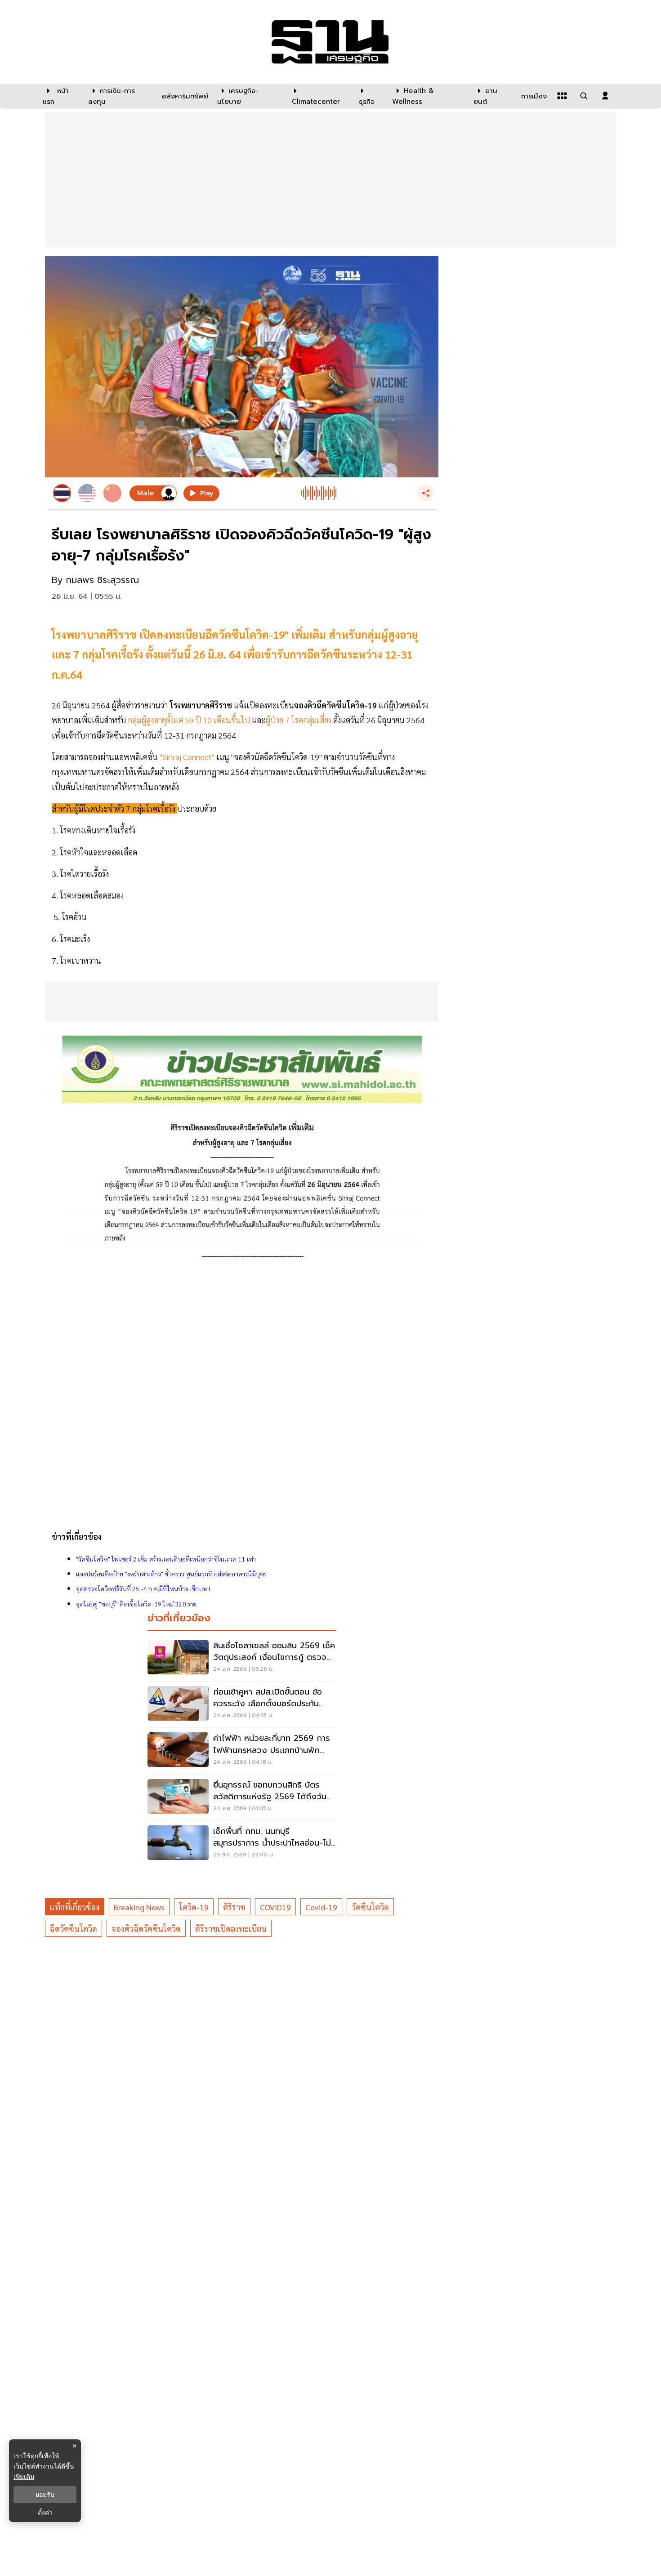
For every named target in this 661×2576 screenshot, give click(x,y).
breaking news (139, 1907)
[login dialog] (605, 96)
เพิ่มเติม (24, 2476)
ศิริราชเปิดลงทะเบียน (231, 1929)
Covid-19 (321, 1907)
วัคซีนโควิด (370, 1907)
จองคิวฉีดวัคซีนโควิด (146, 1929)
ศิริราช (234, 1907)
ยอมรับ (45, 2495)
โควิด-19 (194, 1907)
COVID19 (275, 1907)
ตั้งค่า (45, 2513)
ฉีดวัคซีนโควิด (74, 1929)
